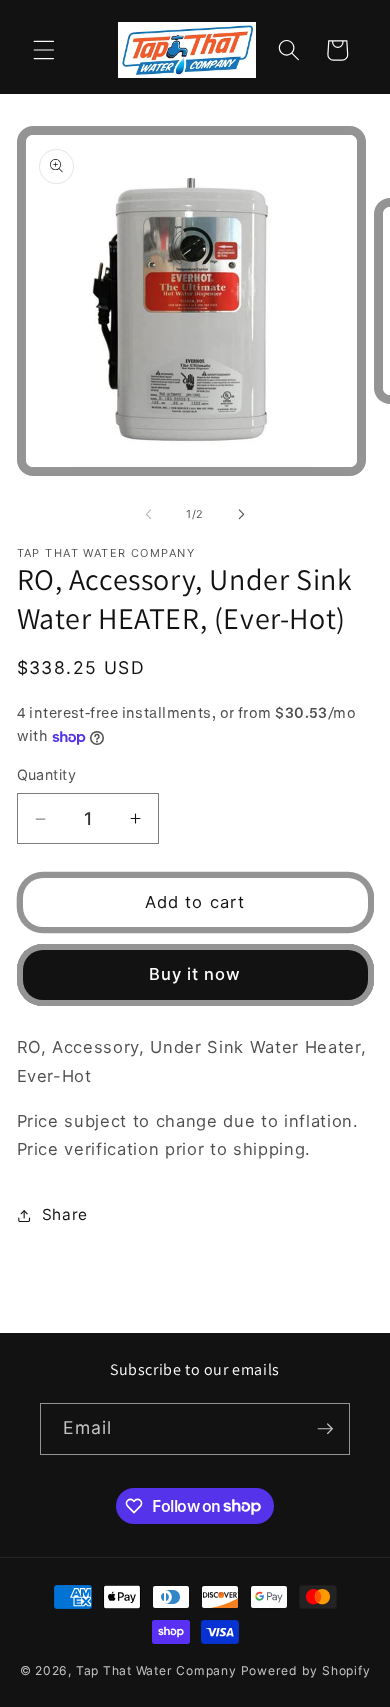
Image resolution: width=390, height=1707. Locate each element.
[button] (44, 50)
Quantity (47, 774)
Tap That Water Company (156, 1670)
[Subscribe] (325, 1429)
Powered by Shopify (306, 1670)
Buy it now (195, 974)
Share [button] (65, 1214)
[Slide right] (241, 514)
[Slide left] (149, 514)
